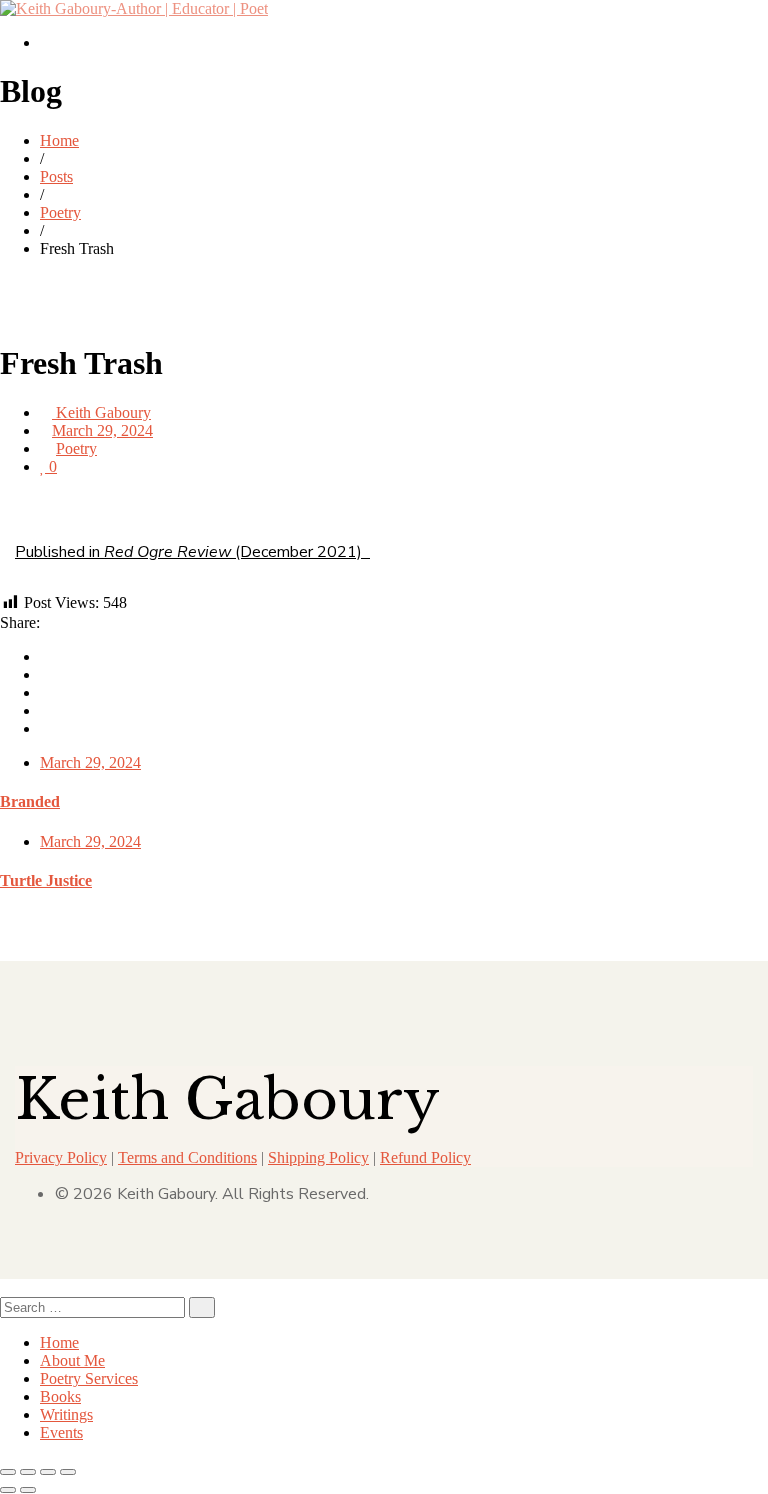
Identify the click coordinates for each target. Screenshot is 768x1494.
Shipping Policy (318, 1157)
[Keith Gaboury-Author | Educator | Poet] (134, 8)
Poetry (76, 448)
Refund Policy (425, 1157)
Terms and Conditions (187, 1157)
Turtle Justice (46, 880)
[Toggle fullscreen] (28, 1472)
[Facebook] (46, 656)
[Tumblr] (46, 710)
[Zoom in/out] (8, 1472)
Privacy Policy (61, 1157)
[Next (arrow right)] (28, 1490)
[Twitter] (46, 674)
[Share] (48, 1472)
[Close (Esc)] (68, 1472)
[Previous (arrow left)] (8, 1490)
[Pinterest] (46, 728)
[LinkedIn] (46, 692)
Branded (30, 801)
